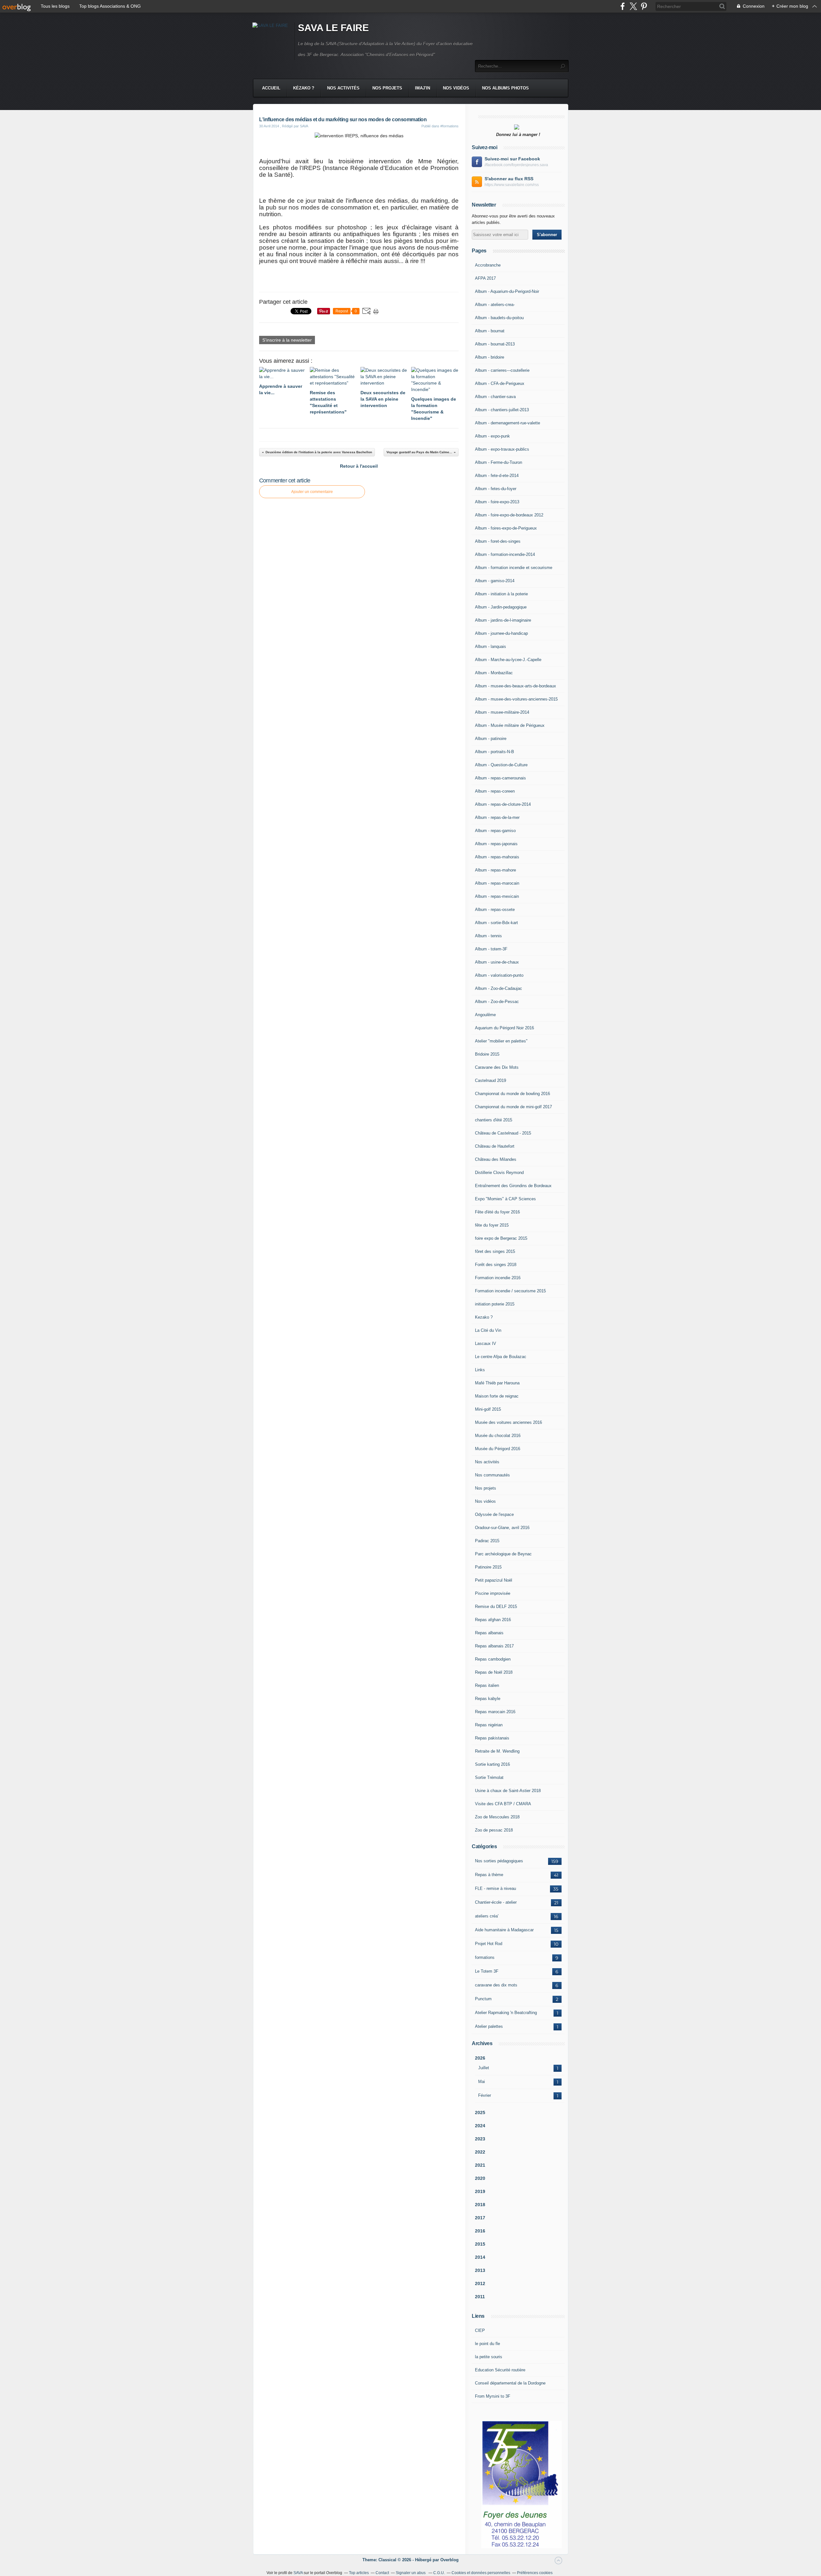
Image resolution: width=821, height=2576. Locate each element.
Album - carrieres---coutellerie (502, 370)
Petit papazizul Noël (494, 1580)
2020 (480, 2178)
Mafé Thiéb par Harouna (497, 1383)
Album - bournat (490, 331)
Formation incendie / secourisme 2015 (510, 1291)
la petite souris (489, 2357)
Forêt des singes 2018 (496, 1265)
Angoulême (485, 1015)
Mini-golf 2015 (488, 1409)
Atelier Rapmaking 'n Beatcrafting (506, 2013)
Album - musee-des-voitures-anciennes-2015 (516, 699)
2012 (480, 2283)
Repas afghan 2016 (493, 1620)
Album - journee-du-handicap (501, 633)
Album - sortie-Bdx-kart (496, 923)
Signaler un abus (411, 2573)
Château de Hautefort (495, 1146)
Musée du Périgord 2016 (498, 1449)
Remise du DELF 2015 (496, 1607)
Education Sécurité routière (500, 2370)
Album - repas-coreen (495, 791)
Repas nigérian (489, 1725)
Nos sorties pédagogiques (499, 1861)
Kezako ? (484, 1317)
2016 (480, 2231)
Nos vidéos (456, 88)
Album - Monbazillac (494, 673)
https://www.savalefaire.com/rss (512, 185)
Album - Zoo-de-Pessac (497, 1002)
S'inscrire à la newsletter (287, 340)
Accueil (271, 88)
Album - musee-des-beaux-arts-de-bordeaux (516, 686)
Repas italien (487, 1685)
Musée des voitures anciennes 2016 (508, 1422)
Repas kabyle (488, 1699)
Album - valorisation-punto (499, 975)
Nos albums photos (505, 88)
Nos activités (343, 88)
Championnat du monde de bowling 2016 (512, 1094)
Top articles (359, 2573)
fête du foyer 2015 (492, 1225)
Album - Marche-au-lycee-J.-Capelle (508, 660)
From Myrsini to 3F (493, 2396)
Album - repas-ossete (495, 910)
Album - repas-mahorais (497, 857)
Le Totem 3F (487, 1971)
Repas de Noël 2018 (494, 1672)
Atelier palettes (489, 2026)
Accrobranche (488, 265)
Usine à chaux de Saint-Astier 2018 (508, 1791)
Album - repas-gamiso (495, 831)
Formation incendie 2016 (498, 1278)
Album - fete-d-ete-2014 (497, 476)
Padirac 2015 (487, 1541)
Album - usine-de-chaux (497, 962)
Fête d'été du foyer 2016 (497, 1212)
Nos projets (387, 88)
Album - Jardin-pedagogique (501, 607)
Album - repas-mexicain (497, 896)
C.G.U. (439, 2573)
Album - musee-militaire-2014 (502, 712)
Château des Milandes (496, 1159)
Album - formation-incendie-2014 (505, 554)
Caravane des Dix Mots (497, 1067)
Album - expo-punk (492, 436)
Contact (382, 2573)
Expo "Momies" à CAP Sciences (505, 1199)
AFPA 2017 (485, 278)
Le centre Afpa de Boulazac (501, 1357)
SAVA (298, 2573)
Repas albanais (489, 1633)
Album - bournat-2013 (495, 344)
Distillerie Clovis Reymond (499, 1173)
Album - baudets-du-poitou (499, 318)
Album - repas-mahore (495, 870)
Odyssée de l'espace (494, 1514)
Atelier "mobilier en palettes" (501, 1041)
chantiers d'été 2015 (494, 1120)
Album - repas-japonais (496, 844)
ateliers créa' (487, 1916)
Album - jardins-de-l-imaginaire (503, 620)
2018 (480, 2205)
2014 (480, 2257)
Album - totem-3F (491, 949)
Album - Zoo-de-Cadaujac (499, 988)
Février (485, 2095)
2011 (480, 2297)
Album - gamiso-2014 (495, 581)
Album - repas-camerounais (500, 778)
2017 (480, 2218)
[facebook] (623, 6)
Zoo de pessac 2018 (494, 1830)
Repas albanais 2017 (494, 1646)
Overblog (449, 2560)
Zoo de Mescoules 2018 (497, 1817)
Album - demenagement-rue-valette (508, 423)
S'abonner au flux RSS (509, 179)
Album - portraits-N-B (495, 752)
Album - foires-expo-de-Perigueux (506, 528)
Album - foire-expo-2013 (497, 502)
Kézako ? (304, 88)
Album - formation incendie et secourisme (514, 568)
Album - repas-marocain (497, 883)
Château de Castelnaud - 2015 (503, 1133)
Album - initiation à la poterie (501, 594)
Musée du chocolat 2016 (498, 1436)
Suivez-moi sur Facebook (512, 159)
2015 (480, 2244)
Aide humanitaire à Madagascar (504, 1930)
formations (485, 1957)
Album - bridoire (490, 357)
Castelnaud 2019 (491, 1080)
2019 (480, 2191)
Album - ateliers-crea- (495, 305)
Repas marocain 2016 (495, 1712)
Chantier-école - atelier (496, 1902)
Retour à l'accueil (359, 466)
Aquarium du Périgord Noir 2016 (504, 1028)
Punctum (483, 1999)
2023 (480, 2139)
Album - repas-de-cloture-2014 (503, 804)
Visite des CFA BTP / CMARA (503, 1804)
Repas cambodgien (493, 1659)
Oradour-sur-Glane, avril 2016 (502, 1528)
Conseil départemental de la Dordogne (510, 2383)
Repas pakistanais (492, 1738)
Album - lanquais (491, 646)
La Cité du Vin (488, 1330)
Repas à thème (489, 1875)
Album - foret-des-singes (498, 541)
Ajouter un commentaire (312, 492)
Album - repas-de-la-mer (497, 817)
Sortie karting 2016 (492, 1764)
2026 (480, 2058)
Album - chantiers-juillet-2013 (502, 410)
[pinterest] (644, 6)
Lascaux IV (486, 1343)
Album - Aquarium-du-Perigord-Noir (507, 291)
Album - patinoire (491, 739)
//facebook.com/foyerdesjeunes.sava (516, 165)
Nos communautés (492, 1475)
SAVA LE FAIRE (333, 28)
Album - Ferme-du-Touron (499, 462)
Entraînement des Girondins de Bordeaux (513, 1186)
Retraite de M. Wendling (497, 1751)
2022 (480, 2152)
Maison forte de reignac (497, 1396)
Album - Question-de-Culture (501, 765)
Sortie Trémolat (489, 1777)
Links (480, 1370)
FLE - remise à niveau (495, 1888)
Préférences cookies (535, 2573)
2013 (480, 2270)
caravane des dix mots (496, 1985)
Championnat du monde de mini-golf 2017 (513, 1107)
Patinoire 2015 (488, 1567)
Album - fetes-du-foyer (496, 489)
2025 (480, 2113)
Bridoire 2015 (487, 1054)
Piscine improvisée (493, 1593)
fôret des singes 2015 (495, 1251)
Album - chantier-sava (495, 397)
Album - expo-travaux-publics (502, 449)
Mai (482, 2082)
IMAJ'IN (423, 88)
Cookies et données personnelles (481, 2573)
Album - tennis (488, 936)
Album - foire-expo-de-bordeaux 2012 (509, 515)
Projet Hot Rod (489, 1944)
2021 (480, 2165)
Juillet (484, 2068)
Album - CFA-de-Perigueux (500, 383)
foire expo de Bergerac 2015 (501, 1238)
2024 (480, 2126)
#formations (449, 126)
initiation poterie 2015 (495, 1304)
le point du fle (487, 2344)
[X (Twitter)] (633, 6)
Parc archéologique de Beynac (503, 1554)
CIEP (480, 2330)
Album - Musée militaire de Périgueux (510, 725)
